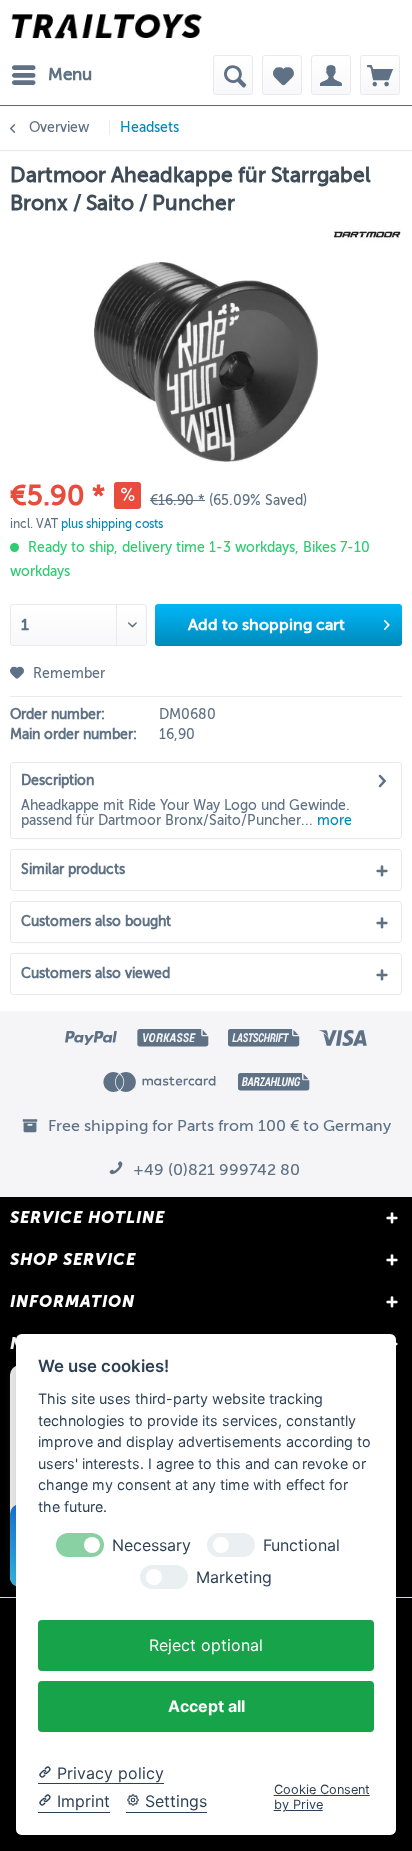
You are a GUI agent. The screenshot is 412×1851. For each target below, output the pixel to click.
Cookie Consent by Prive (322, 1797)
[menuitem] (51, 75)
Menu (70, 74)
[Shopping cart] (380, 75)
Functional (301, 1545)
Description (57, 780)
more (332, 820)
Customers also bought (96, 921)
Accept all (206, 1706)
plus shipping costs (112, 524)
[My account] (331, 75)
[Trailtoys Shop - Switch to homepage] (106, 27)
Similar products (73, 869)
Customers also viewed (95, 973)
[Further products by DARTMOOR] (367, 234)
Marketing (234, 1577)
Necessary (151, 1545)
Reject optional (206, 1645)
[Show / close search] (233, 75)
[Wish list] (282, 75)
